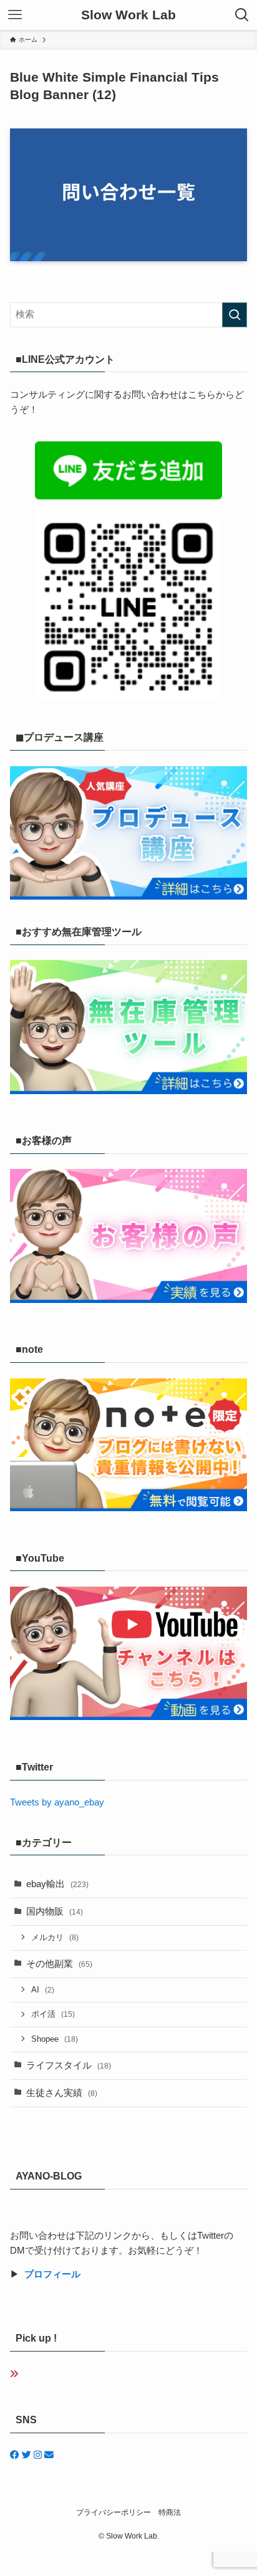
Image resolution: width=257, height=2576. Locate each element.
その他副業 (59, 1964)
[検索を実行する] (235, 315)
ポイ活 (53, 2014)
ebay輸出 (57, 1884)
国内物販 (55, 1911)
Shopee (55, 2039)
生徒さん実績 (62, 2093)
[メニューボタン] (15, 15)
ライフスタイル (69, 2065)
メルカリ (55, 1937)
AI (43, 1990)
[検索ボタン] (242, 15)
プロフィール (52, 2274)
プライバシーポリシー (114, 2512)
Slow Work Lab (128, 15)
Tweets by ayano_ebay (57, 1802)
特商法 (170, 2512)
